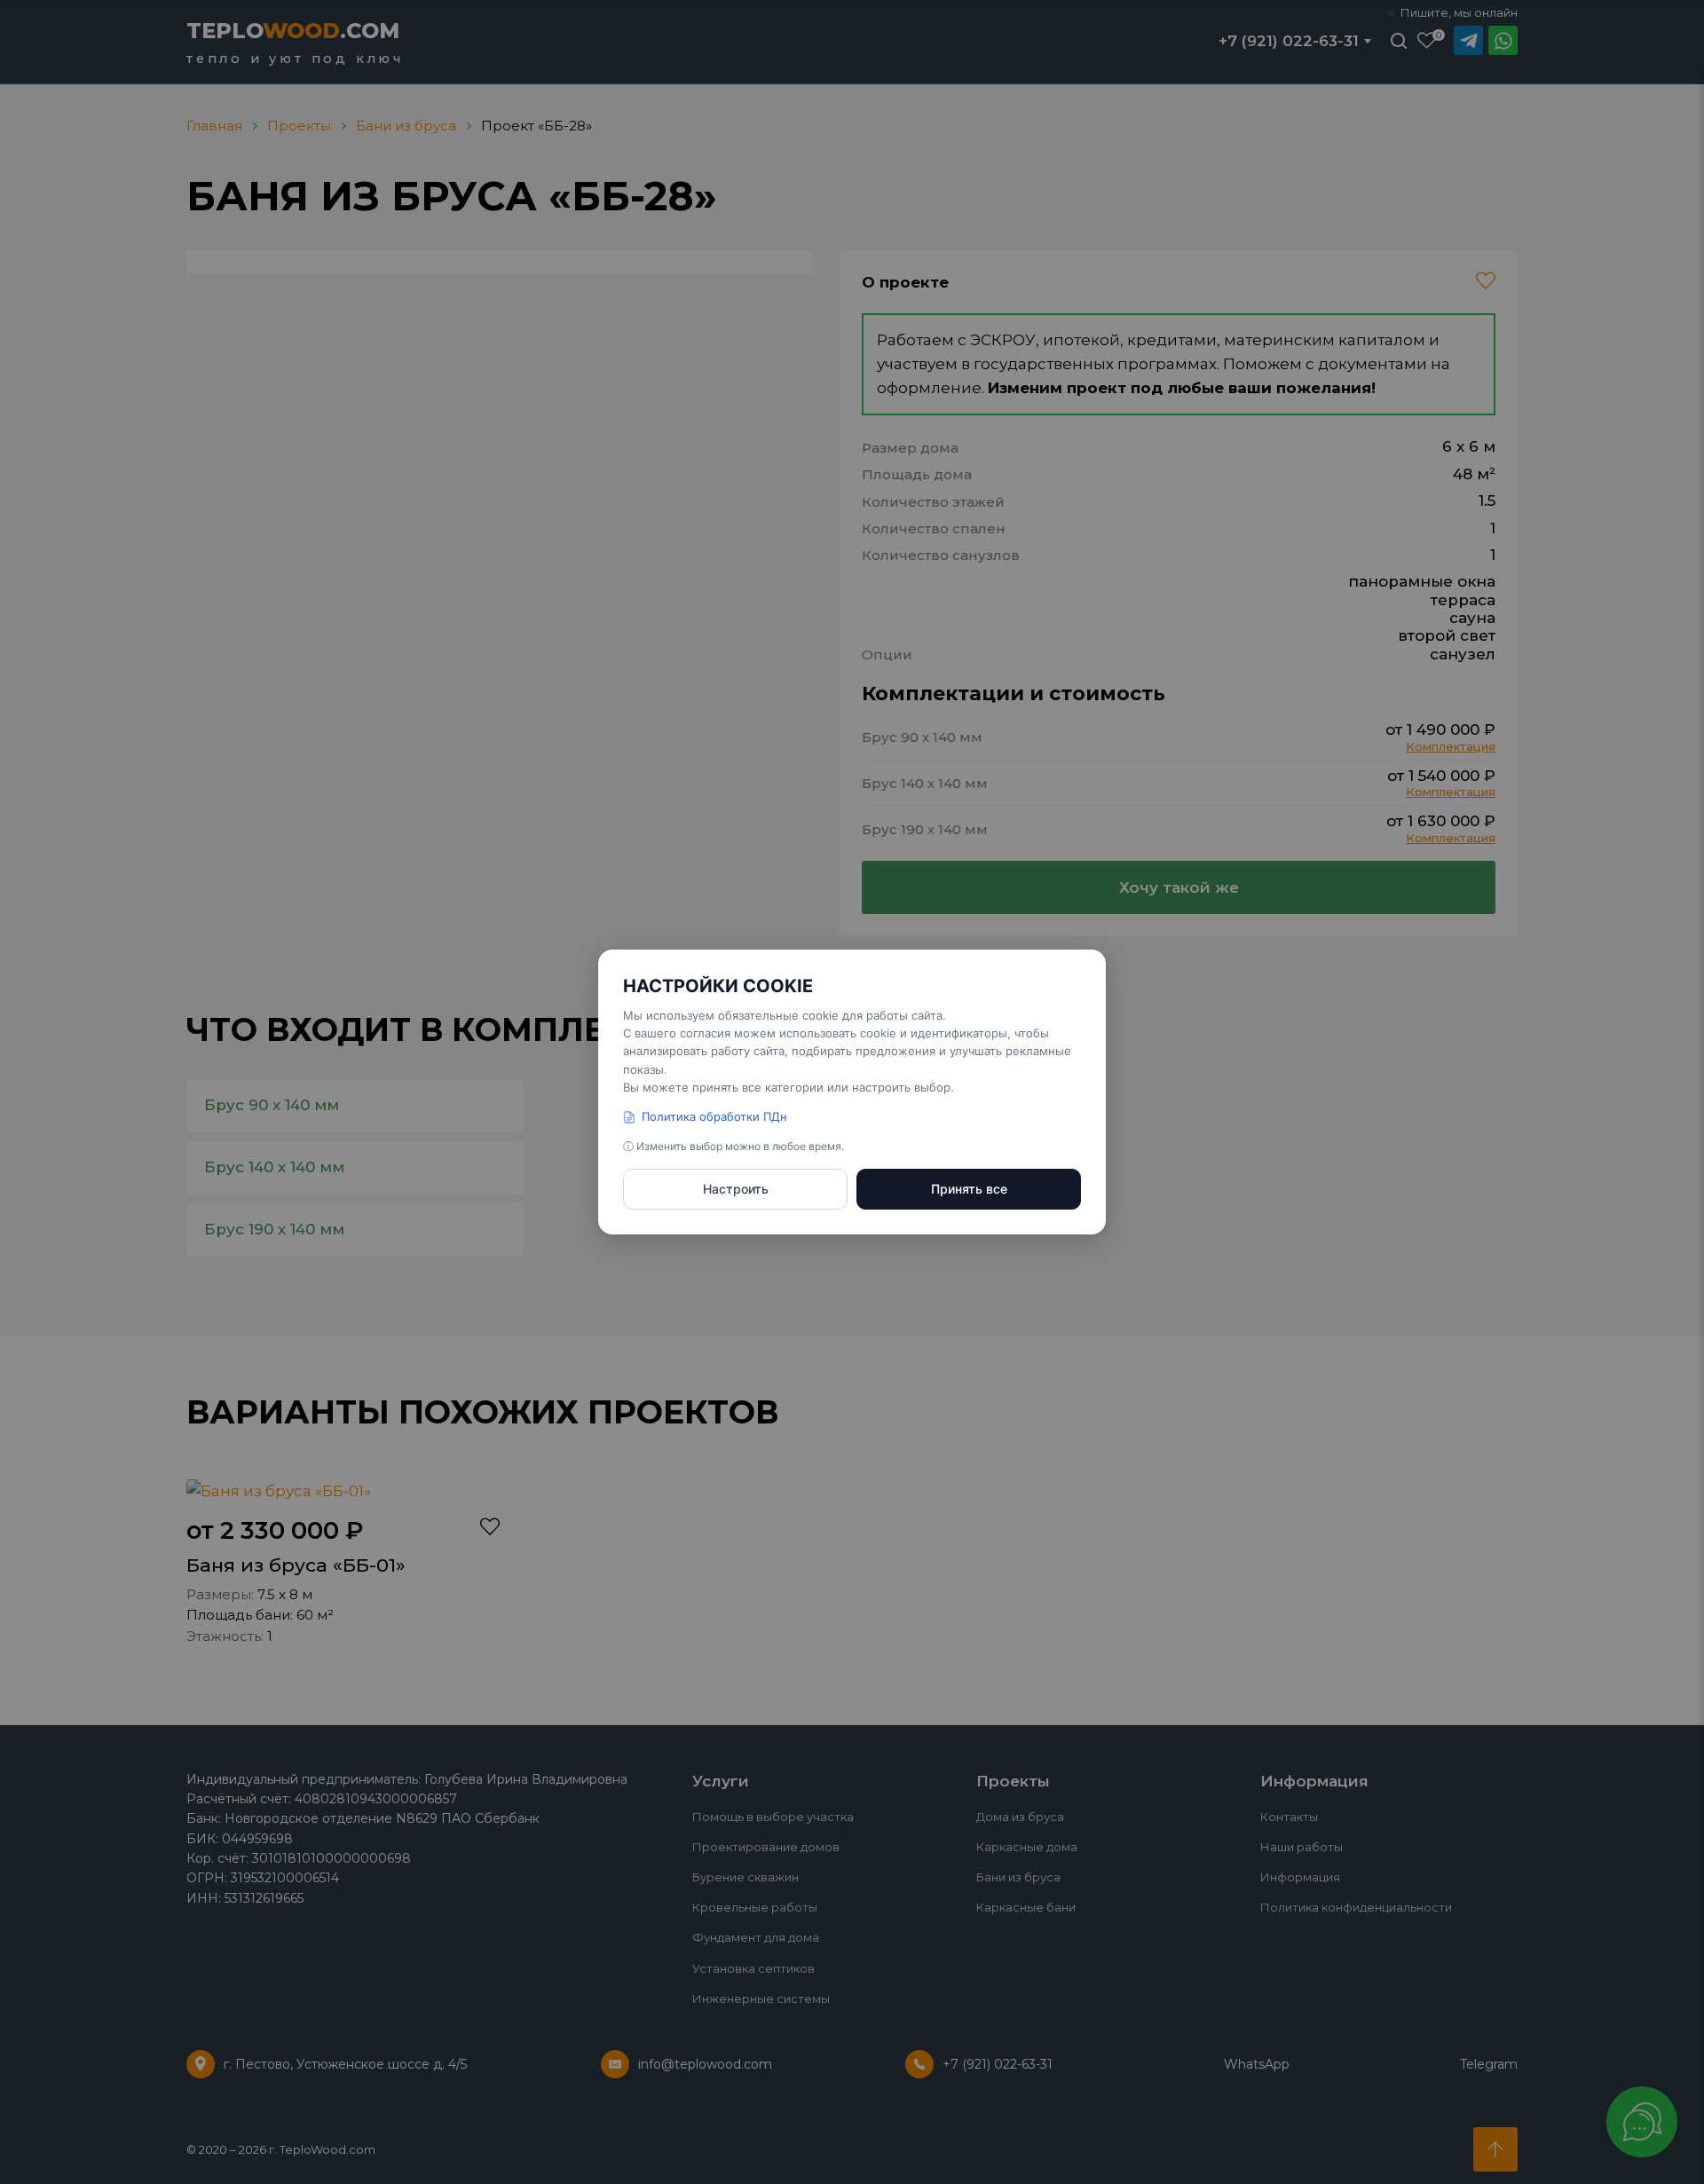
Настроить (736, 1189)
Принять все (969, 1189)
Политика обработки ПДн (714, 1116)
